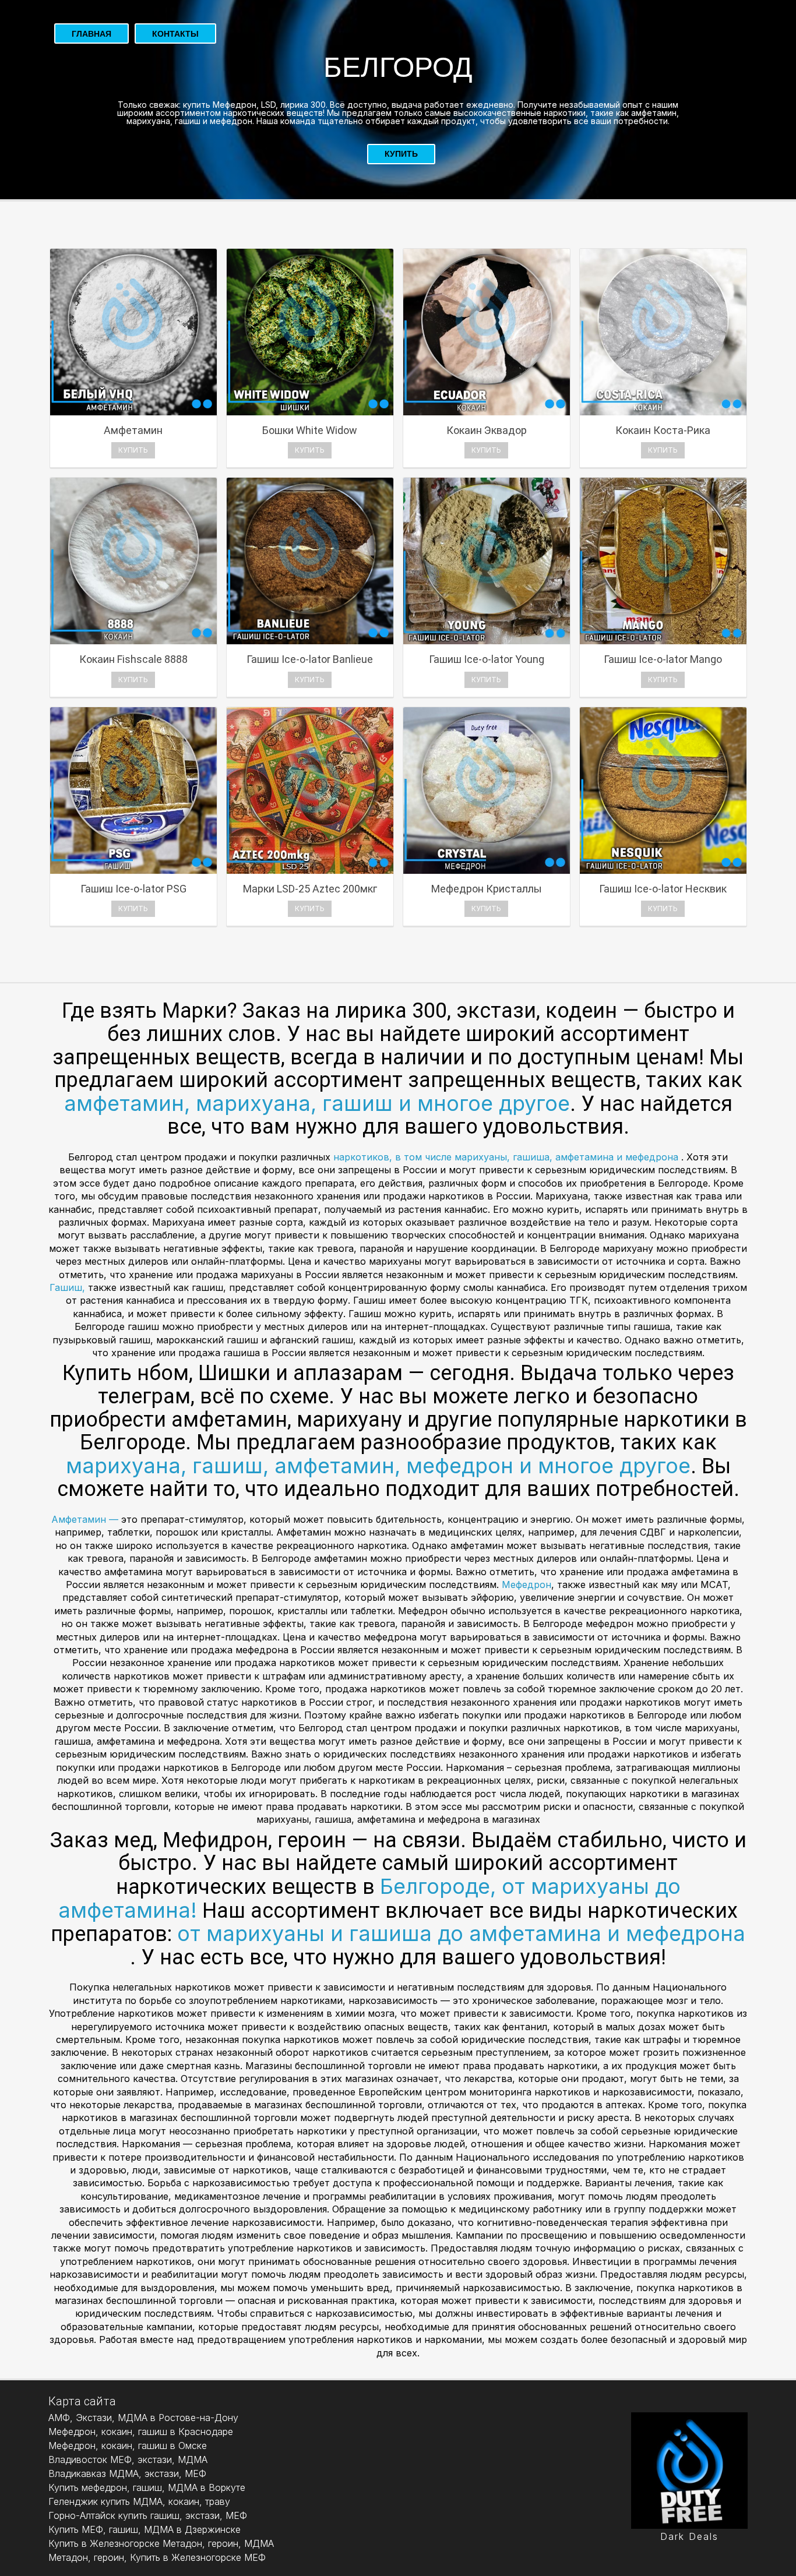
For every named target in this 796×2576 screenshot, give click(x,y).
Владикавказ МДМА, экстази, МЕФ (127, 2473)
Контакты (175, 34)
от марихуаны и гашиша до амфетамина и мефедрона (461, 1933)
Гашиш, (69, 1287)
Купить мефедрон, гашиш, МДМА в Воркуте (147, 2487)
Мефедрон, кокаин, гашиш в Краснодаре (141, 2432)
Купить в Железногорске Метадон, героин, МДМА (161, 2543)
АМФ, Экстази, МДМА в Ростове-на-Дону (143, 2418)
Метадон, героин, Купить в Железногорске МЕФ (157, 2557)
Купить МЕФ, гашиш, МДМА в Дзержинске (145, 2529)
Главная (91, 34)
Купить (401, 154)
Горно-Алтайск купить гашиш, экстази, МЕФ (148, 2515)
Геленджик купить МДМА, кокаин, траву (139, 2501)
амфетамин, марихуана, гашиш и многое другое (317, 1103)
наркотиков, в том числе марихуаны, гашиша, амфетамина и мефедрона (507, 1157)
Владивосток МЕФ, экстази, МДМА (128, 2459)
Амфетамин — (86, 1519)
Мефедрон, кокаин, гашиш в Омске (128, 2446)
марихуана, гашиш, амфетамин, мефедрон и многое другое (378, 1466)
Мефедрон (526, 1585)
